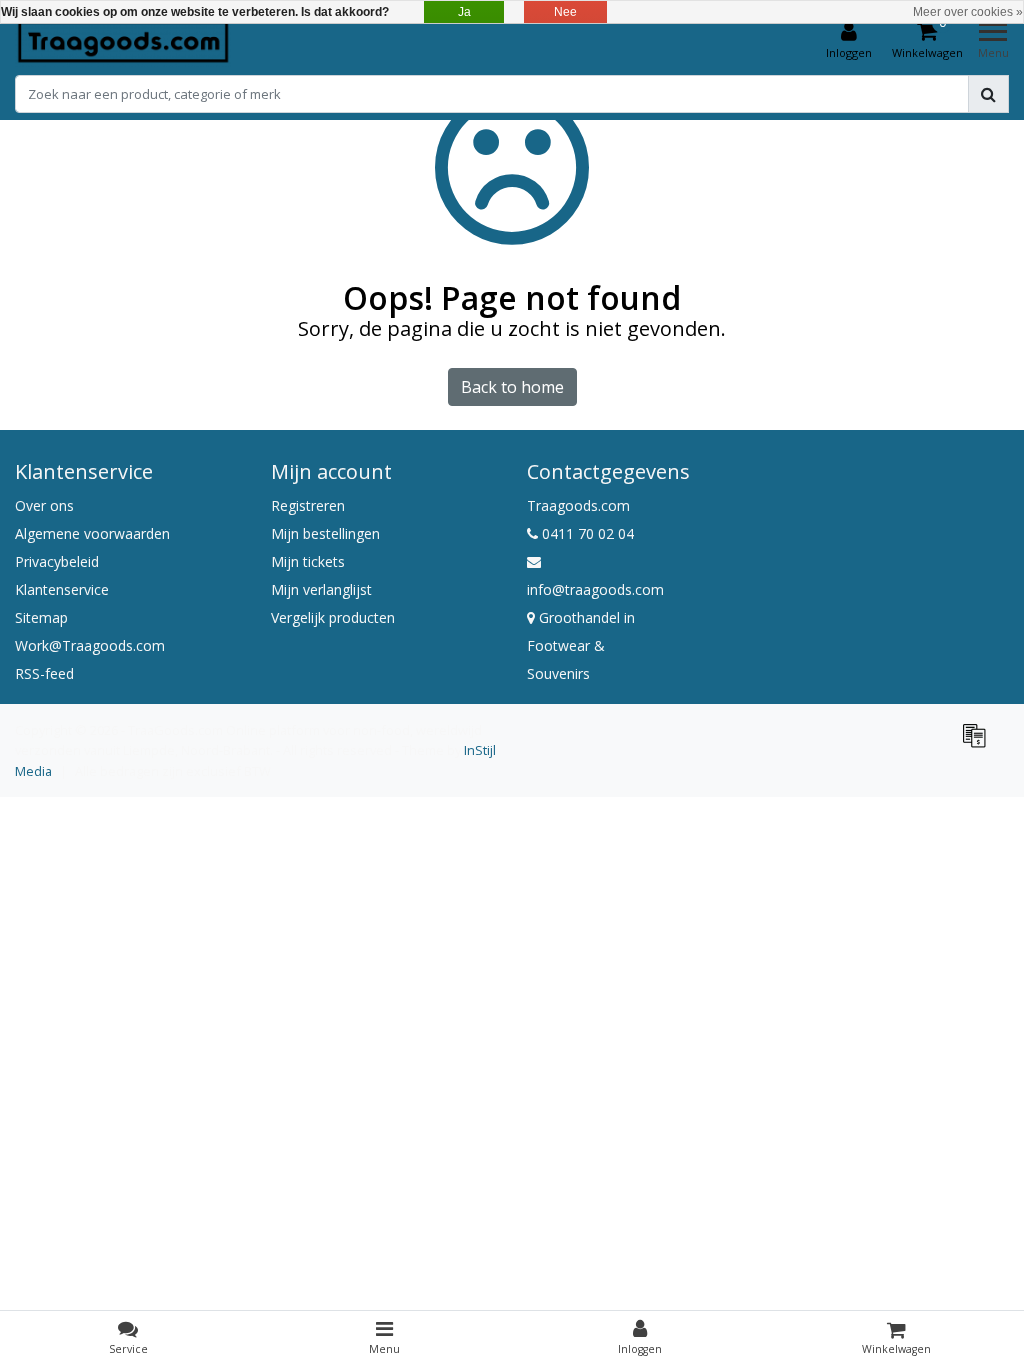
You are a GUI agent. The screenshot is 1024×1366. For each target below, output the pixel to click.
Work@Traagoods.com (90, 645)
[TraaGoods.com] (123, 41)
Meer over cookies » (968, 12)
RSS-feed (44, 673)
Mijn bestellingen (325, 533)
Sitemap (41, 617)
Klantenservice (62, 589)
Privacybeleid (57, 561)
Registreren (308, 505)
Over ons (44, 505)
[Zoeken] (988, 94)
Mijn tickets (308, 561)
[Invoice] (979, 744)
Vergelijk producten (333, 617)
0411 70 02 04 (586, 533)
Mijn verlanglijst (321, 589)
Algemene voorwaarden (92, 533)
